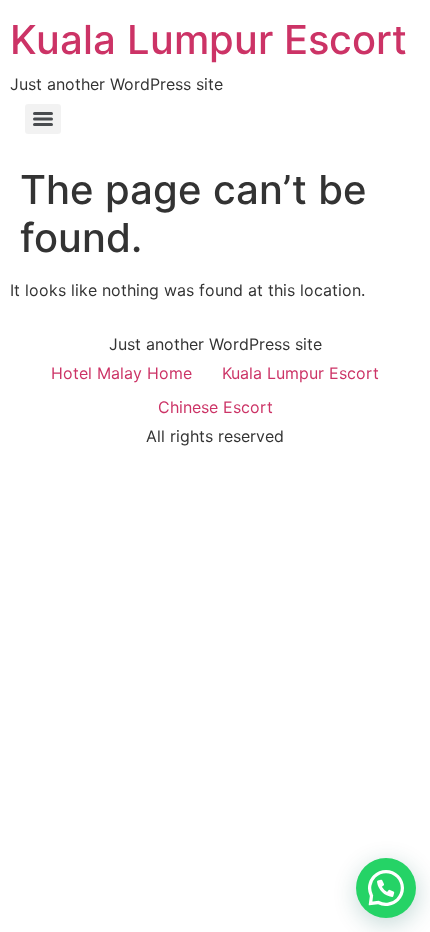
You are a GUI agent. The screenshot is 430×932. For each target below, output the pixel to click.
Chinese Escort (215, 407)
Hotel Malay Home (121, 373)
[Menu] (43, 119)
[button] (386, 888)
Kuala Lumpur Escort (208, 39)
